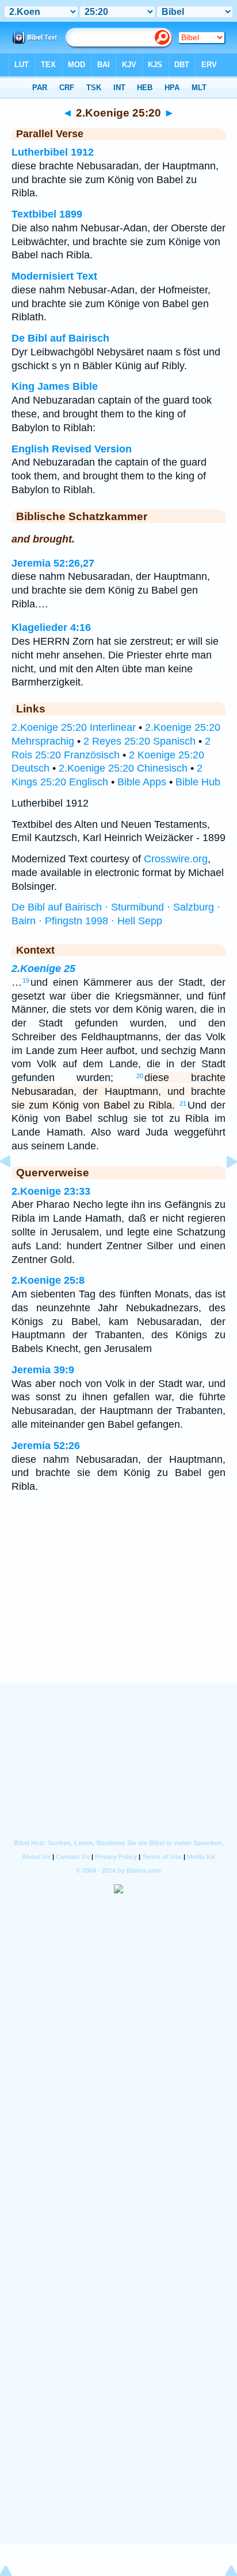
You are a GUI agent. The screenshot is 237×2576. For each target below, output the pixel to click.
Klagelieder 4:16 (51, 627)
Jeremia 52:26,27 (53, 563)
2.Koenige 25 (43, 969)
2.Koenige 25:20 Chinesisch (123, 768)
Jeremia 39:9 (43, 1370)
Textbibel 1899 (47, 214)
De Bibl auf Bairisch (60, 338)
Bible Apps (142, 782)
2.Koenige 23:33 (51, 1191)
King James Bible (55, 386)
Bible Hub (198, 782)
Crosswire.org (176, 859)
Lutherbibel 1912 (53, 152)
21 (183, 1103)
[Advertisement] (118, 1612)
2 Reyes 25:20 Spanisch (139, 741)
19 (26, 981)
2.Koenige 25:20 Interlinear (74, 727)
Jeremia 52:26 (46, 1446)
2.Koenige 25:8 (48, 1280)
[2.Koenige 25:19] (14, 1187)
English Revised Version (72, 449)
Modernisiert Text (54, 276)
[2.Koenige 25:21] (223, 1187)
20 (140, 1076)
